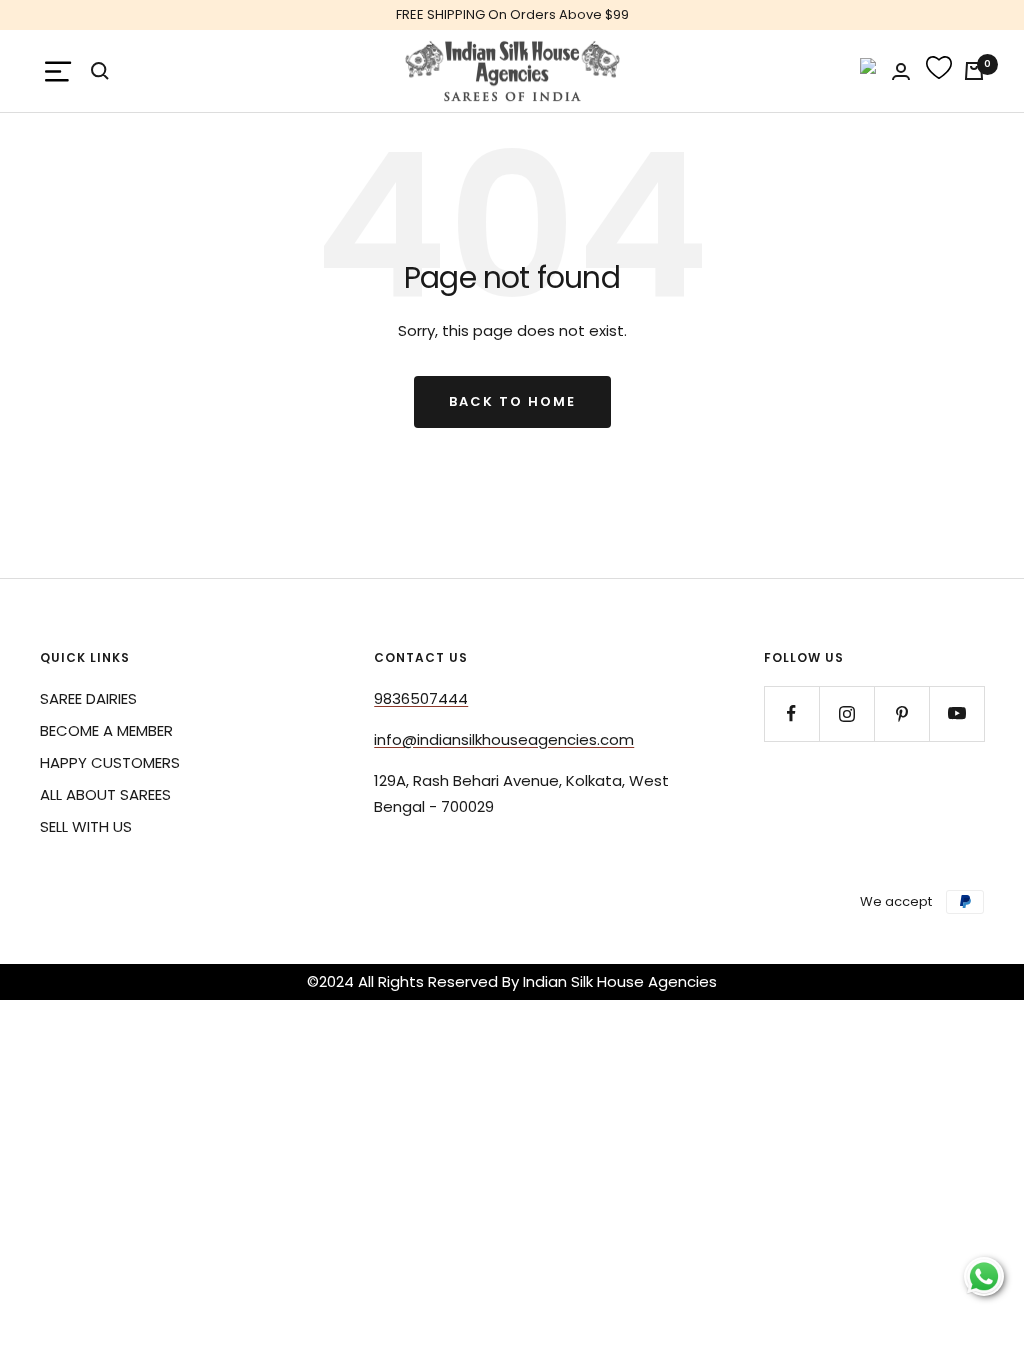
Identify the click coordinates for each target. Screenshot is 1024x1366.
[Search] (100, 71)
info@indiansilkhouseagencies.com (504, 739)
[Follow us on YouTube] (956, 713)
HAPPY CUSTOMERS (110, 762)
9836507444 (421, 698)
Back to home (512, 401)
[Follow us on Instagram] (846, 713)
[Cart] (974, 71)
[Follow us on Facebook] (791, 713)
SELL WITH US (86, 826)
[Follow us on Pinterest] (901, 713)
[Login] (901, 71)
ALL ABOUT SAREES (105, 794)
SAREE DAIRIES (88, 698)
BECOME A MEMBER (106, 730)
